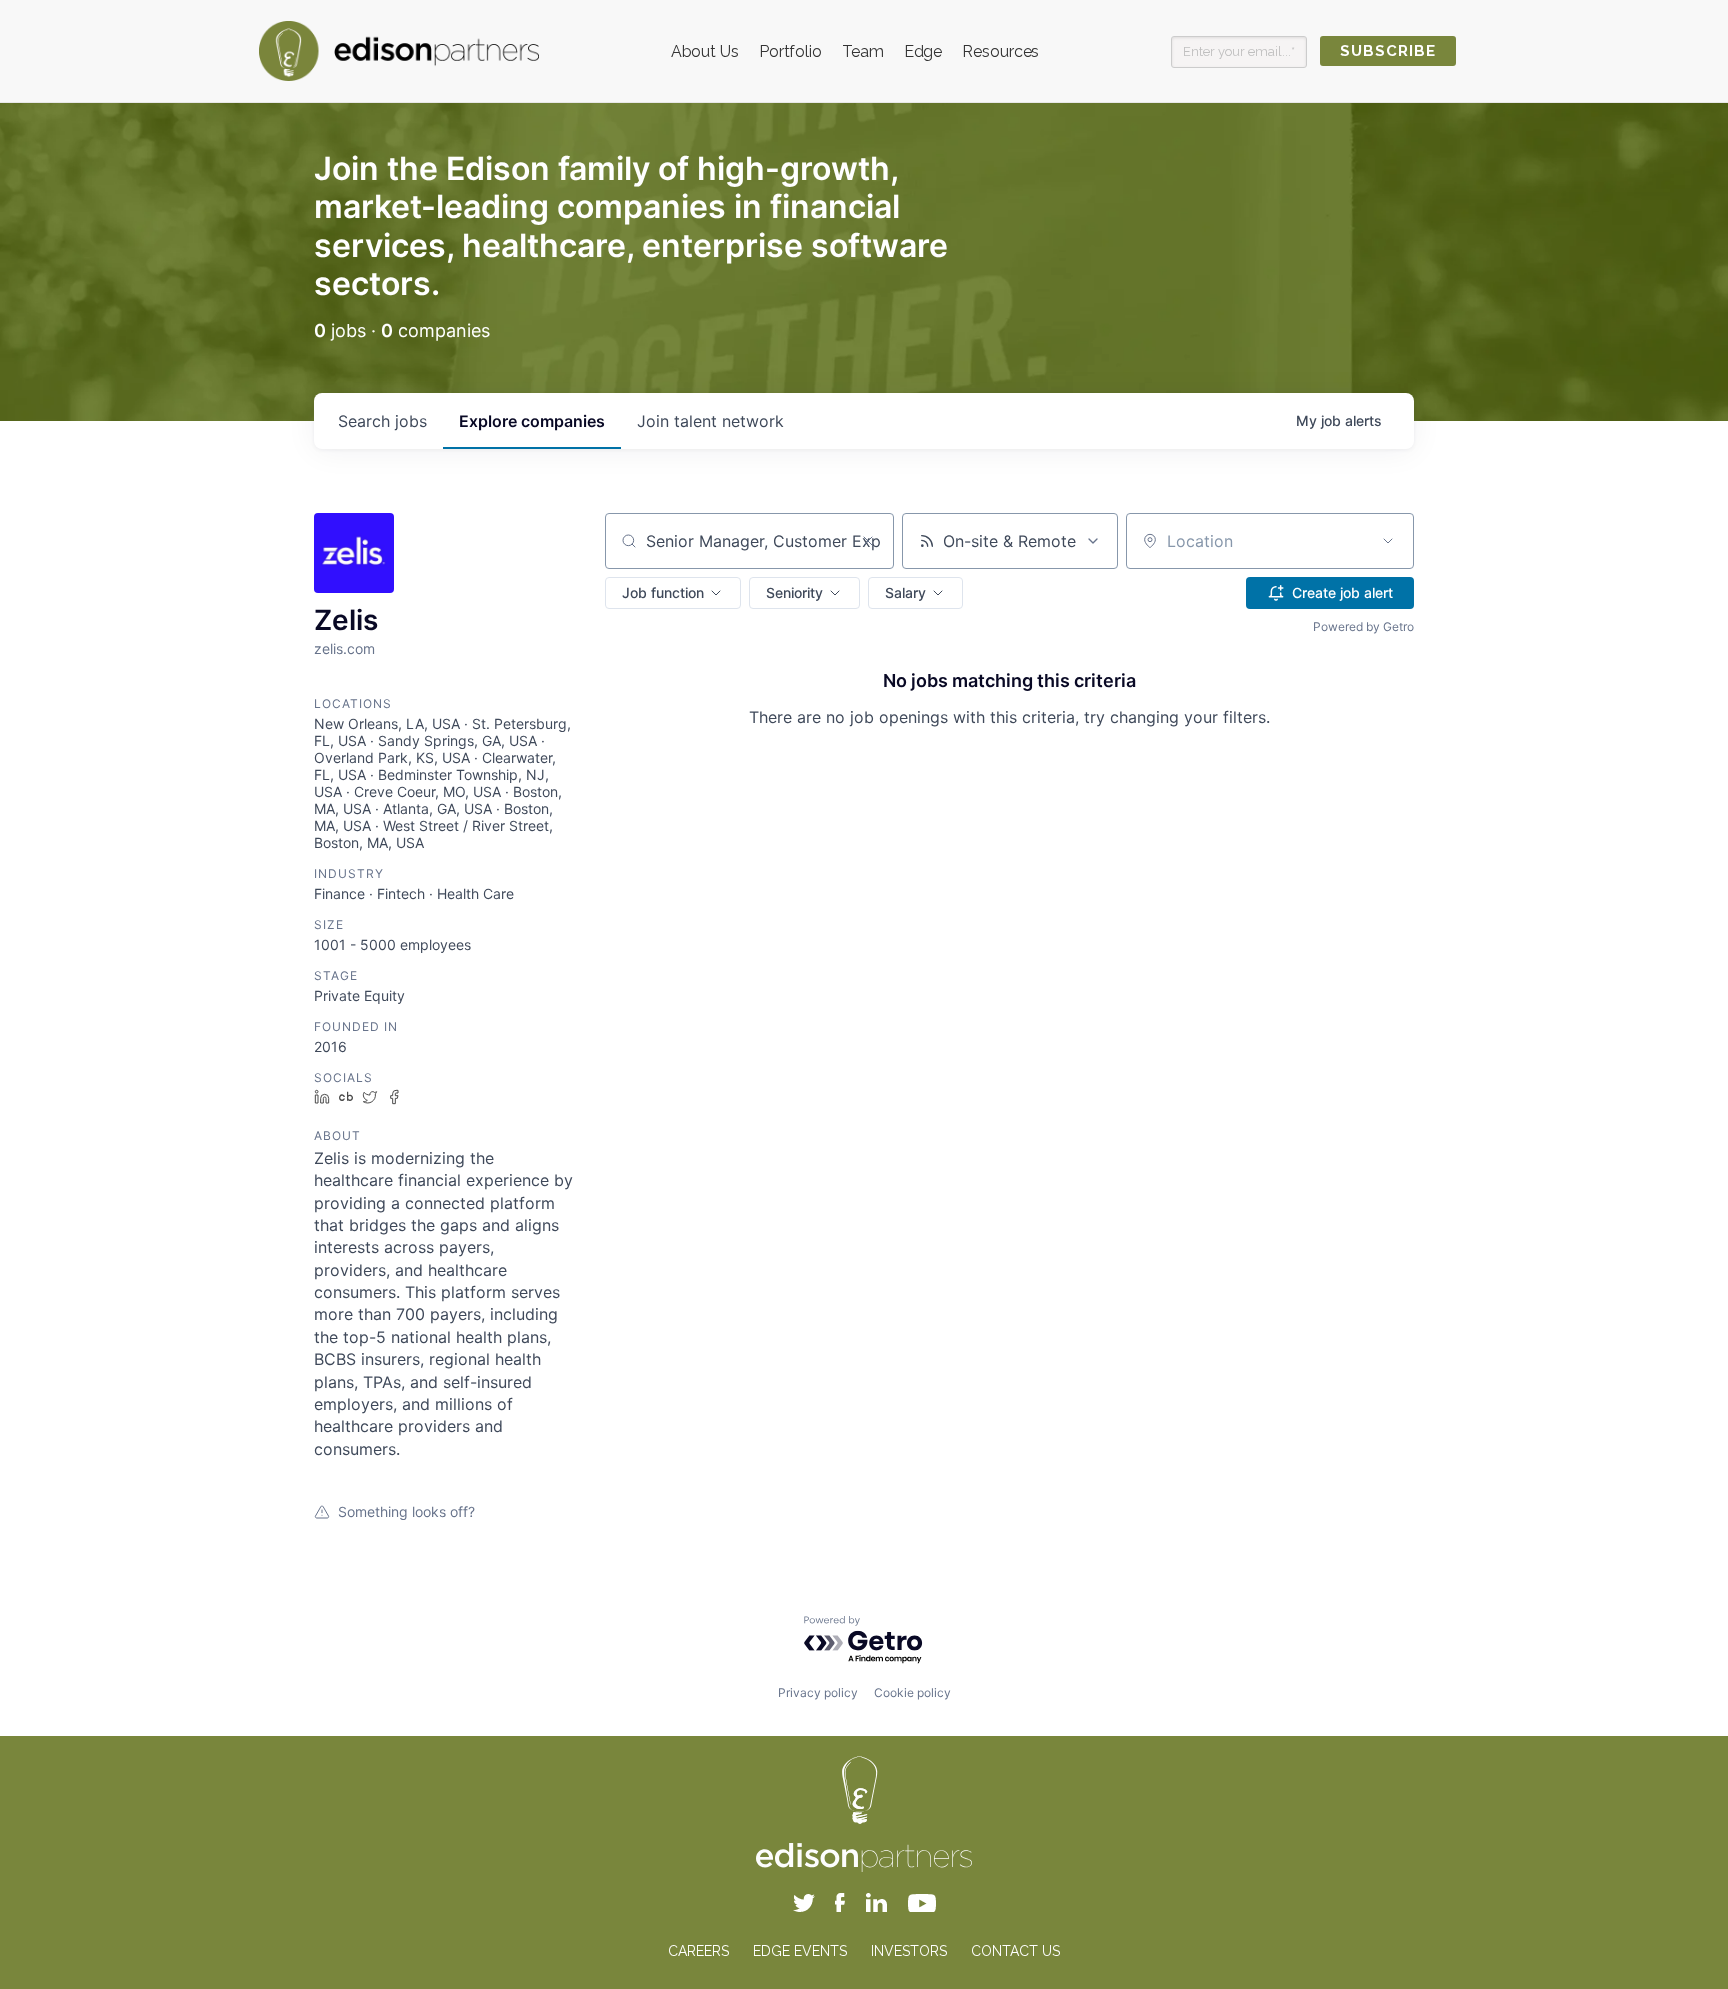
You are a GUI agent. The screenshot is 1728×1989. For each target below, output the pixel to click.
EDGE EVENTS (800, 1951)
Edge (923, 51)
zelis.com (344, 648)
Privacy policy (818, 1692)
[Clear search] (868, 541)
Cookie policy (912, 1692)
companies (532, 421)
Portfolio (790, 51)
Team (863, 51)
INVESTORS (909, 1951)
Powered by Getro (1363, 626)
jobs (382, 421)
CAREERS (698, 1951)
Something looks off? (406, 1511)
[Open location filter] (1388, 541)
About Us (705, 51)
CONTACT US (1015, 1951)
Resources (1000, 51)
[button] (673, 593)
